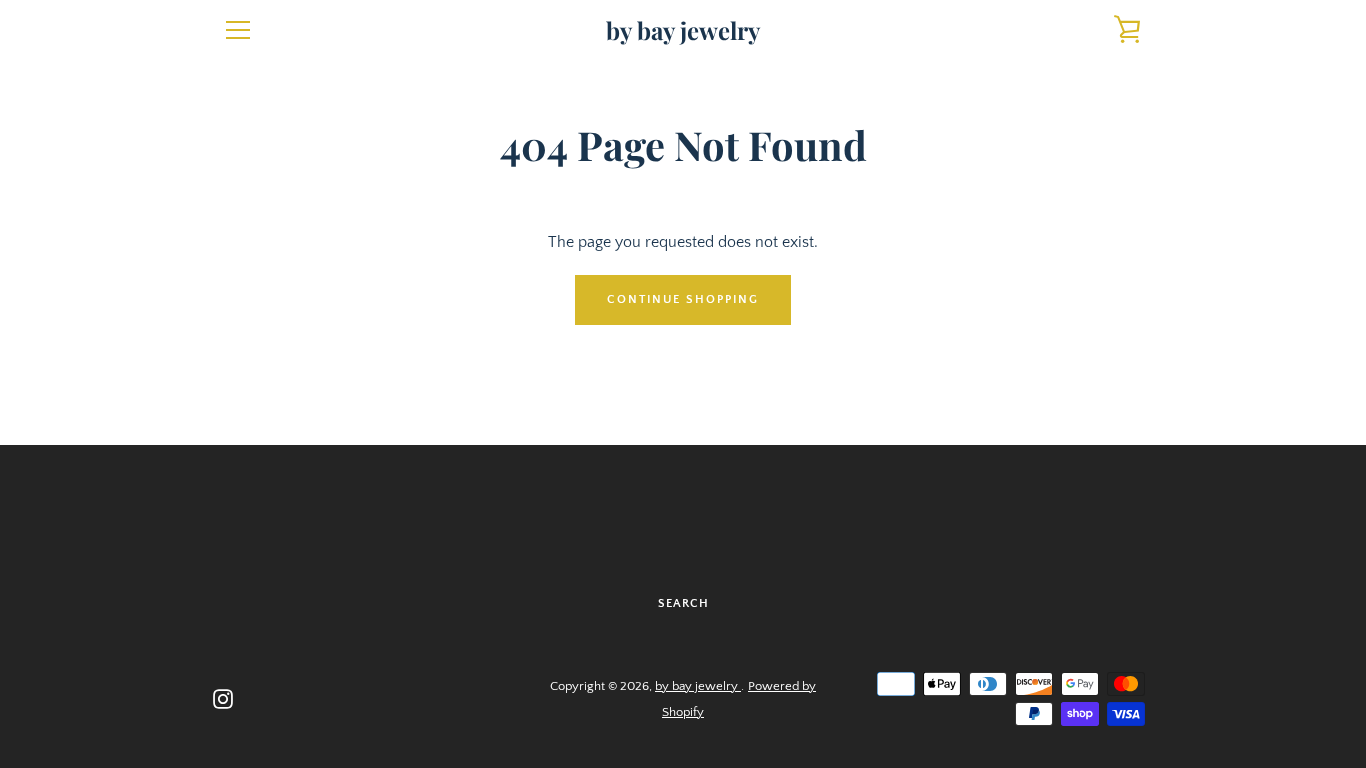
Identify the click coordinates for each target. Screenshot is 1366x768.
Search (683, 603)
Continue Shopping (683, 299)
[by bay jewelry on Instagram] (223, 698)
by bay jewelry (683, 30)
